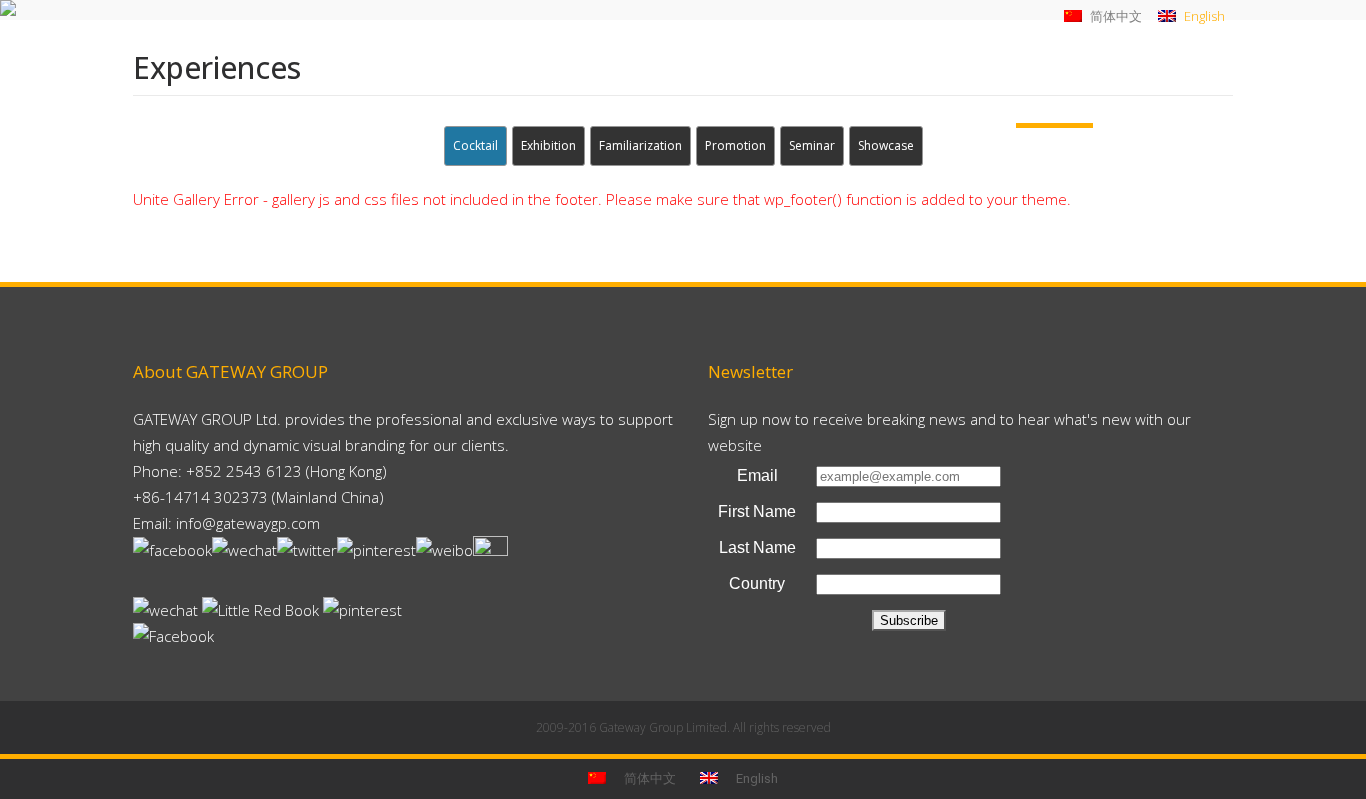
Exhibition (548, 145)
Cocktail (475, 145)
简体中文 (1114, 16)
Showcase (886, 145)
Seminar (812, 145)
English (1203, 16)
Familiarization (640, 145)
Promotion (735, 145)
